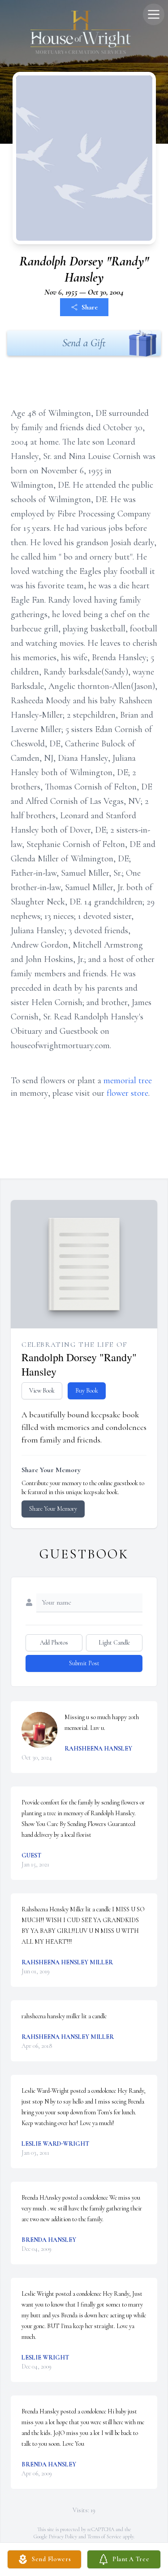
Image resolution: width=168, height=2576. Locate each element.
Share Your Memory (53, 1509)
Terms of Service (104, 2536)
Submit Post (84, 1663)
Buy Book (87, 1391)
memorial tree (128, 1081)
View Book (42, 1391)
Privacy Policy (63, 2536)
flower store (127, 1093)
